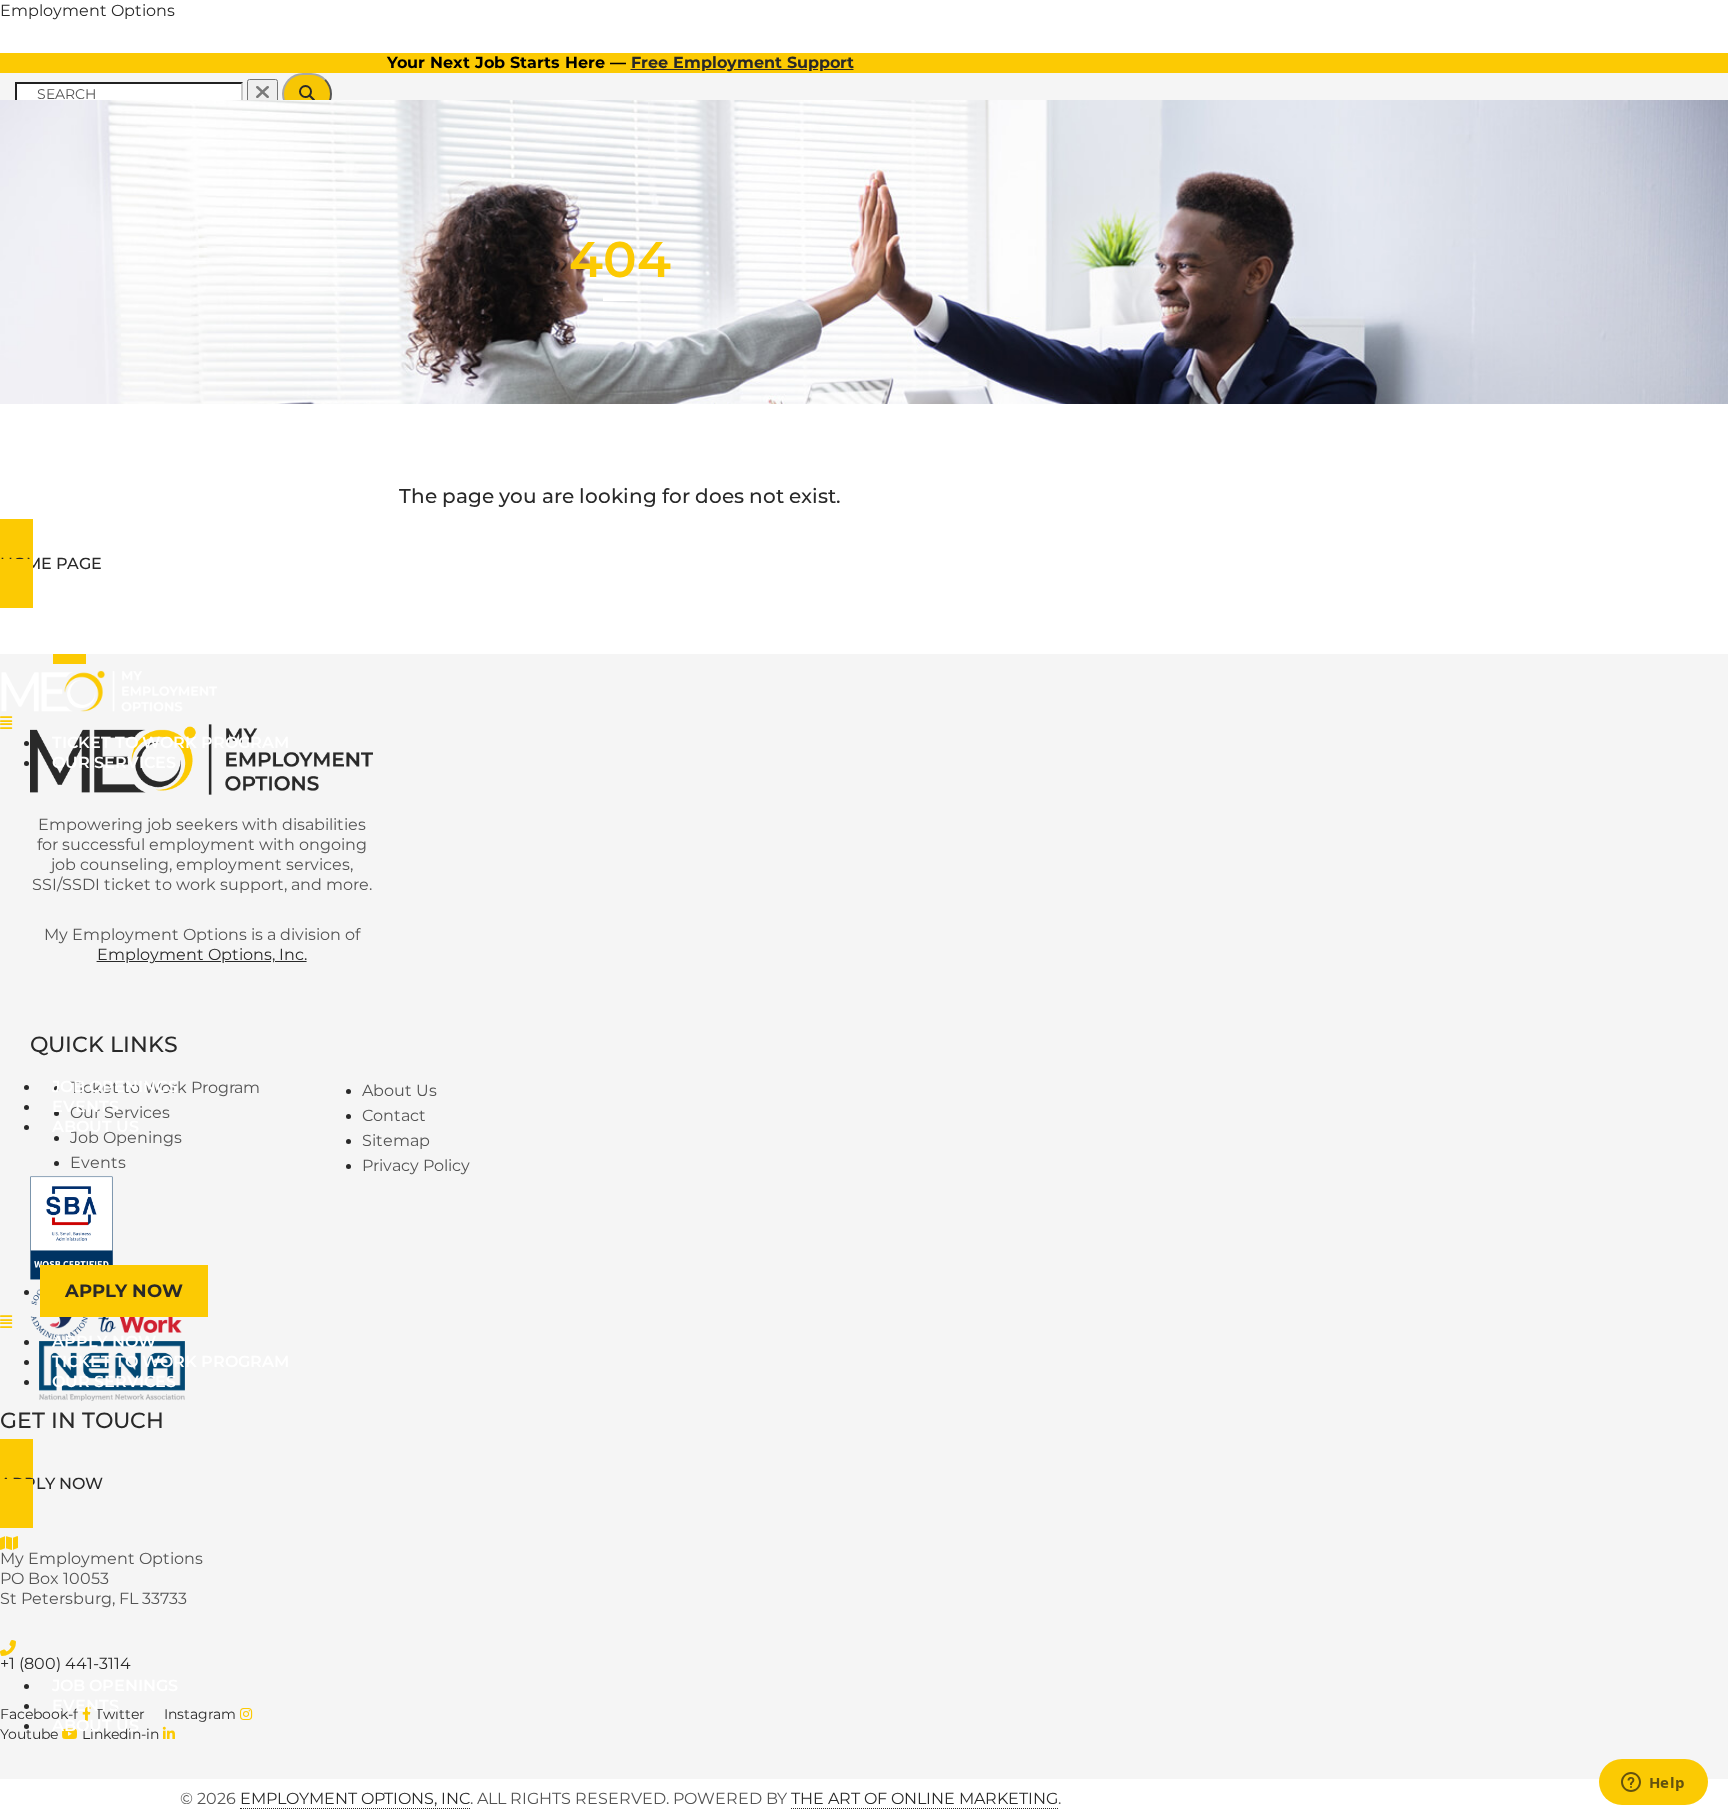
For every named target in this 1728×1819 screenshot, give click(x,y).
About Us (95, 1126)
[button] (494, 723)
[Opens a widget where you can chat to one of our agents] (1653, 1784)
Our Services (114, 762)
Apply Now (124, 1291)
